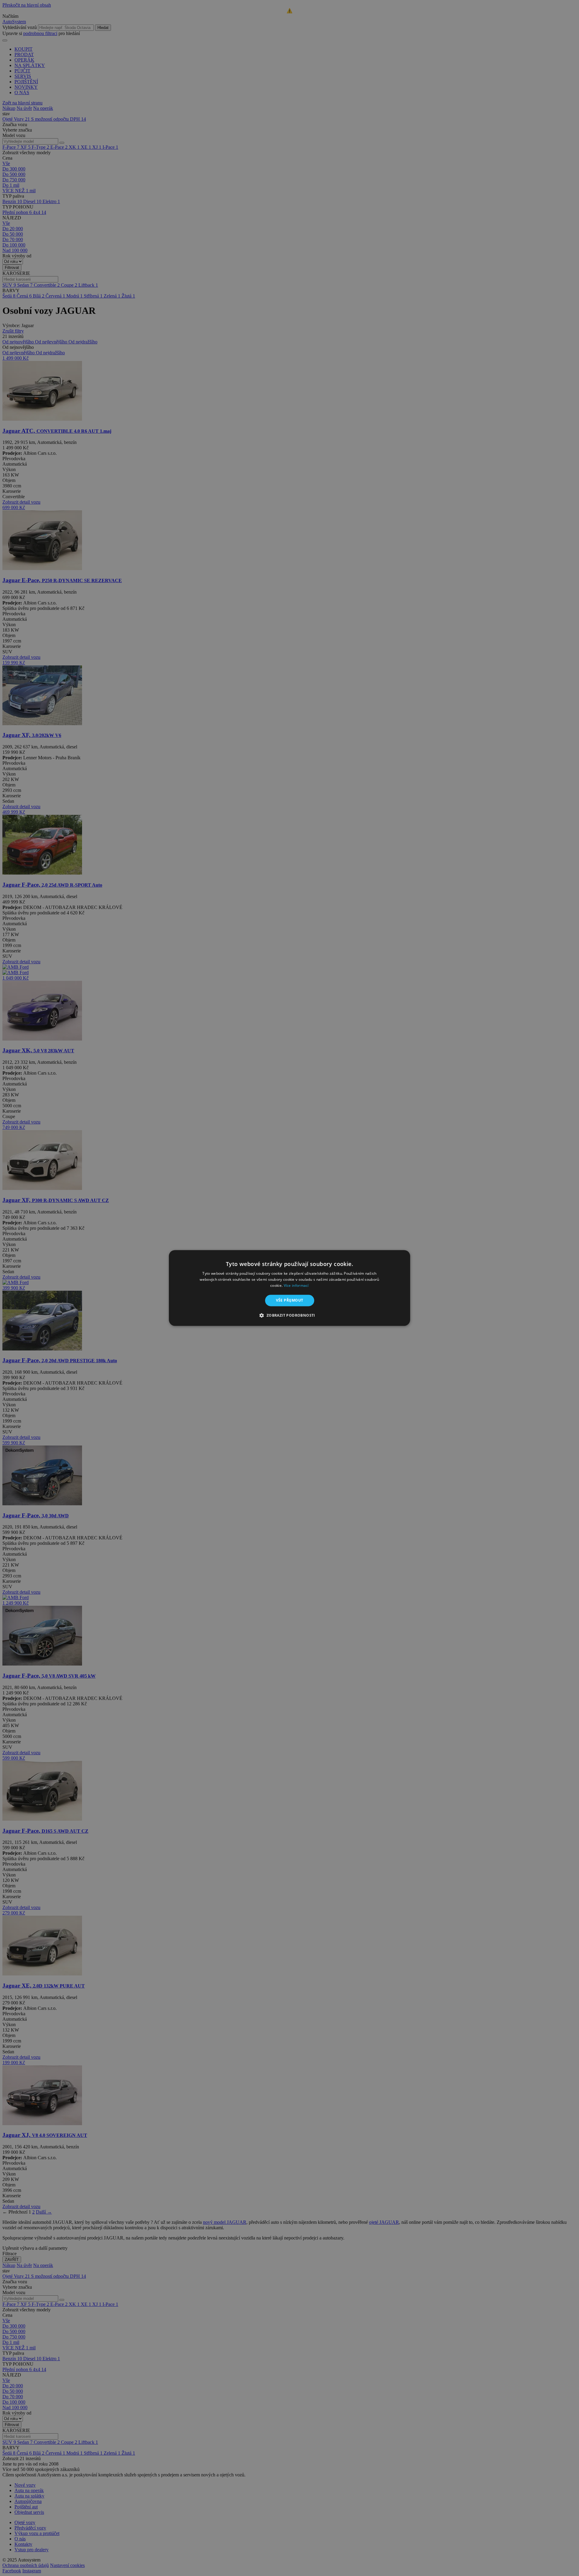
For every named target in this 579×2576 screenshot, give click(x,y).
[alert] (289, 1288)
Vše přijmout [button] (290, 1300)
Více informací (296, 1285)
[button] (289, 1315)
